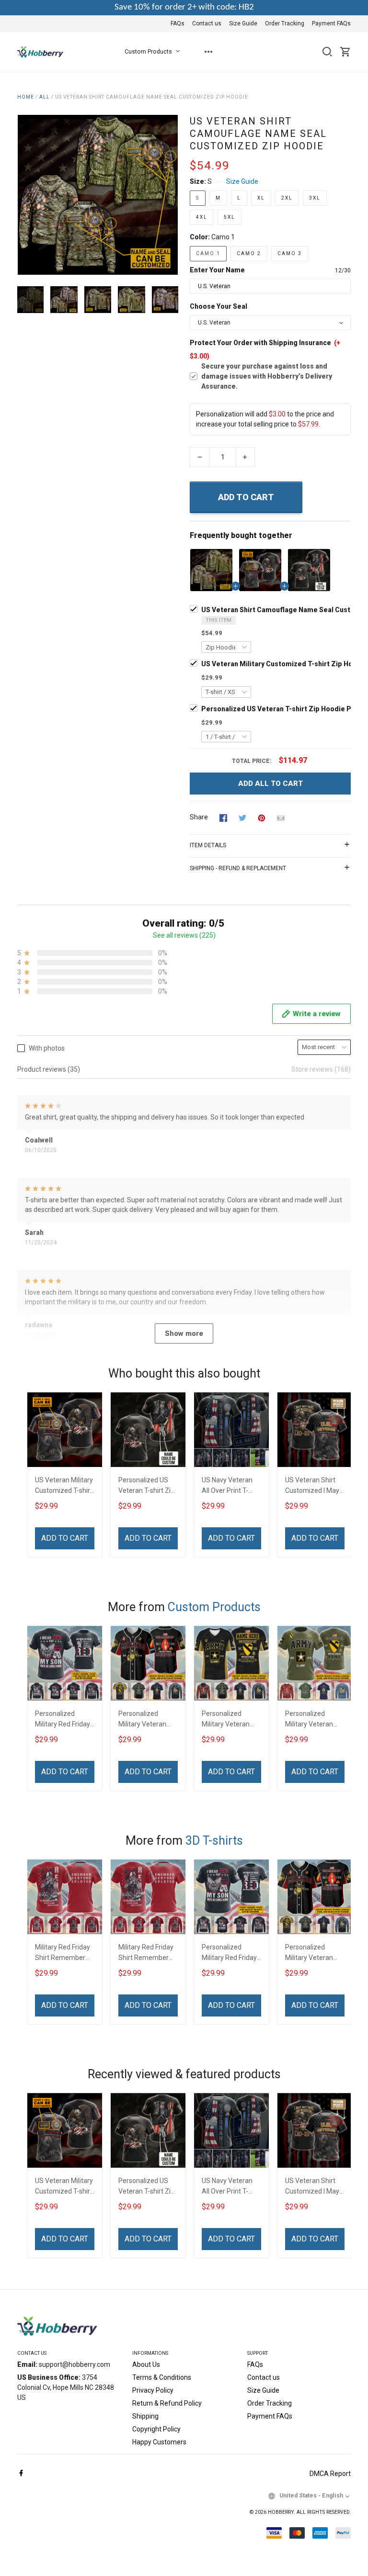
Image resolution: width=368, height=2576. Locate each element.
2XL (287, 198)
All (45, 97)
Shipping (145, 2416)
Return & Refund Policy (167, 2403)
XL (261, 198)
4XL (202, 217)
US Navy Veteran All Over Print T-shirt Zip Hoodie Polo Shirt (227, 1486)
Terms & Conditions (162, 2377)
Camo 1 (223, 237)
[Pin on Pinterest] (262, 818)
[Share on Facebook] (223, 818)
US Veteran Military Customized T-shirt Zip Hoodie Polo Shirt (64, 1486)
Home (26, 97)
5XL (230, 217)
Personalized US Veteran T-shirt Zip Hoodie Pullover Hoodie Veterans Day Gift (146, 1486)
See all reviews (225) (184, 935)
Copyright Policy (156, 2429)
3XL (315, 198)
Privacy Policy (153, 2390)
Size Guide (243, 23)
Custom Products (148, 52)
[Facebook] (21, 2474)
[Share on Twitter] (242, 818)
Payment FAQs (331, 23)
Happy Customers (159, 2442)
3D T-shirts (214, 1841)
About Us (146, 2364)
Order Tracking (285, 23)
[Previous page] (25, 195)
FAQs (178, 23)
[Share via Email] (281, 818)
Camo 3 (290, 253)
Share (199, 817)
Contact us (207, 23)
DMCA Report (330, 2474)
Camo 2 (249, 253)
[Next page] (171, 195)
